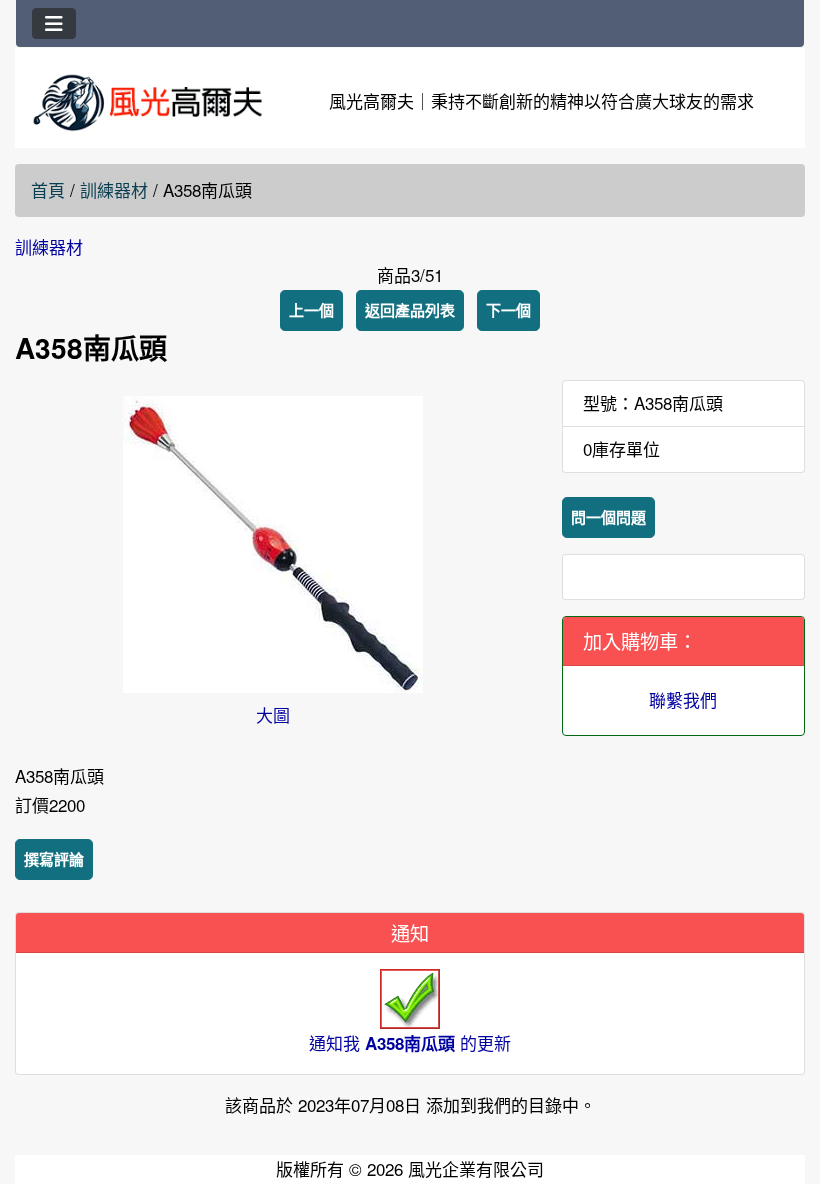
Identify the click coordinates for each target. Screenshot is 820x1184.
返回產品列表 (410, 310)
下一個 (508, 310)
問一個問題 (608, 517)
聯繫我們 (683, 699)
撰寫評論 (54, 859)
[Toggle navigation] (54, 23)
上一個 (311, 310)
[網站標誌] (147, 102)
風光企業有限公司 (476, 1168)
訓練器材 (114, 189)
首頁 (48, 189)
